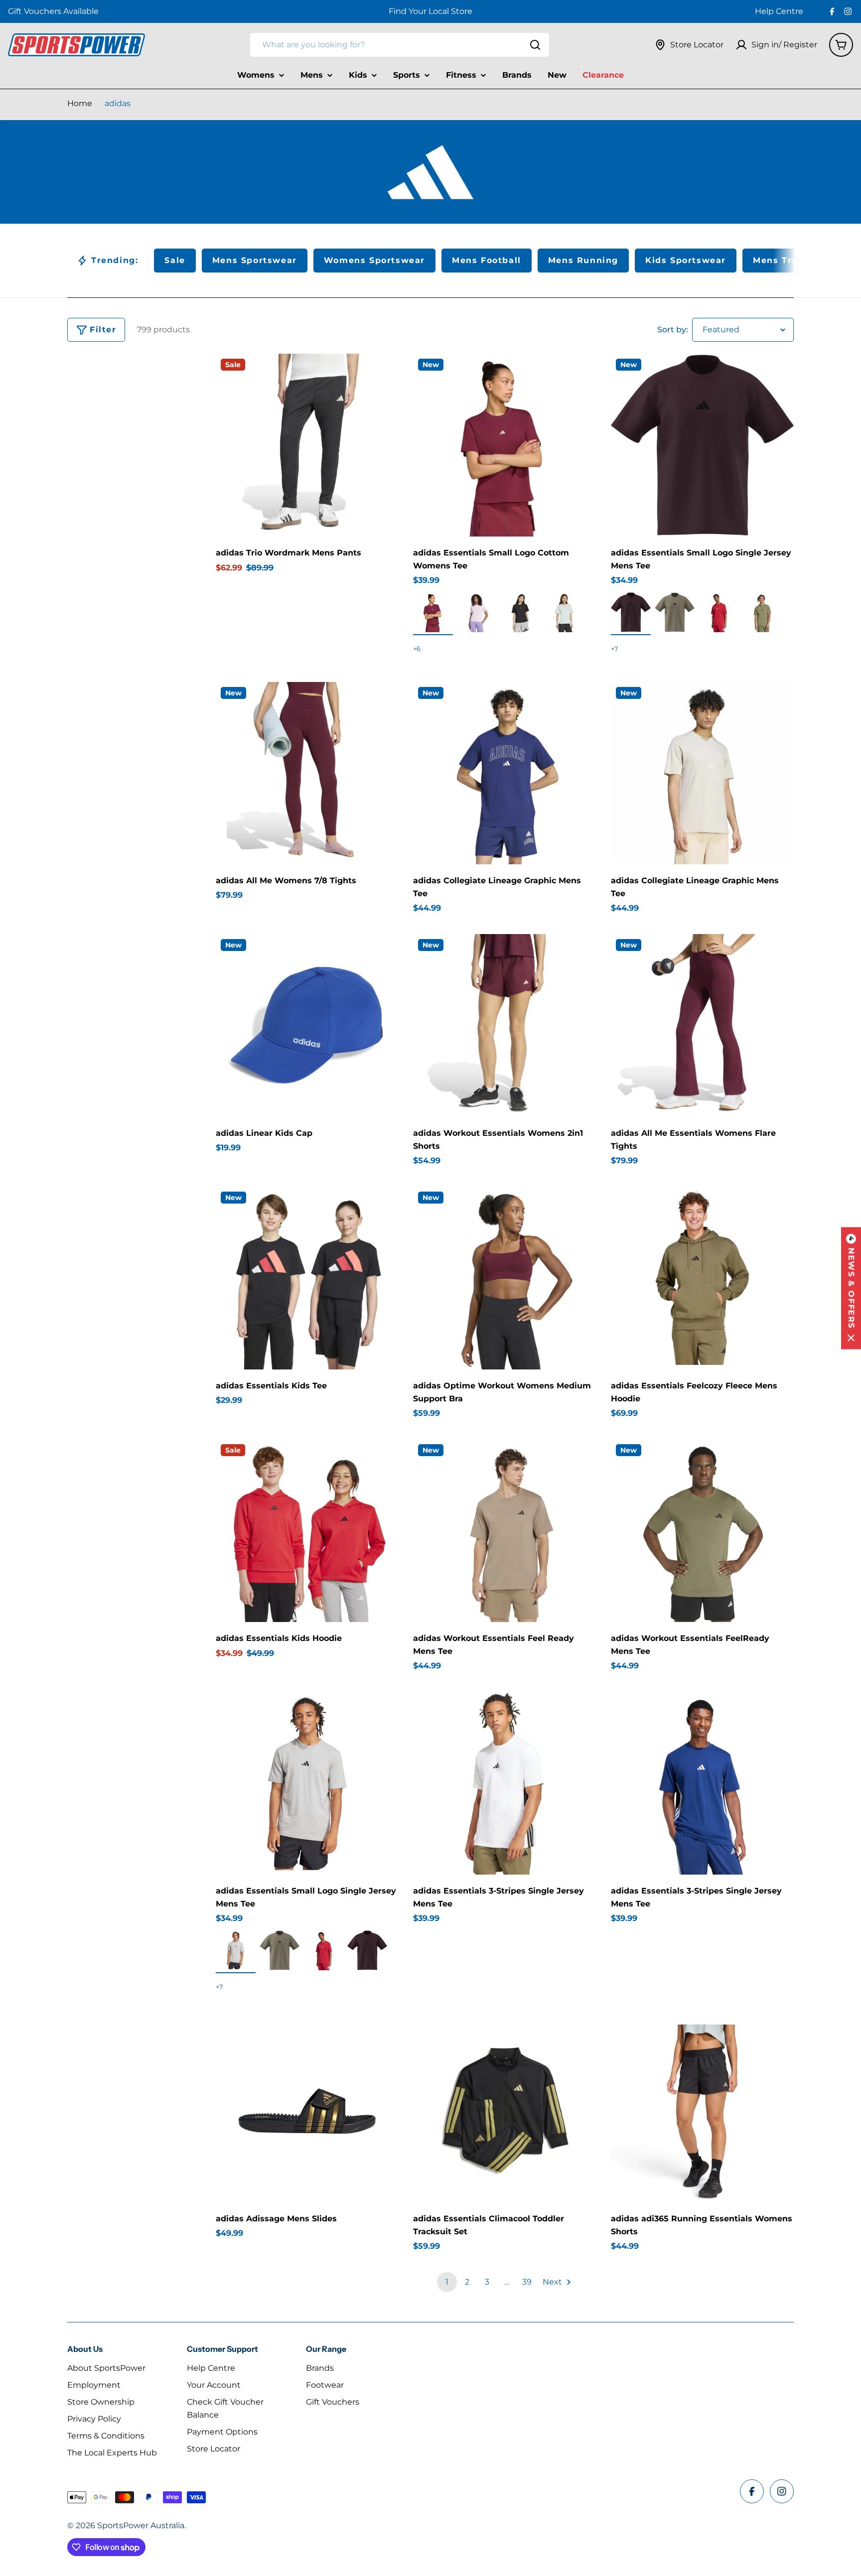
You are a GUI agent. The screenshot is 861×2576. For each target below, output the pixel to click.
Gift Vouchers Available (53, 11)
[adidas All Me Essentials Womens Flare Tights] (702, 1025)
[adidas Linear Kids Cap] (307, 1025)
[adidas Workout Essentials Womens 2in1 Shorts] (504, 1025)
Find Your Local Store (430, 11)
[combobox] (400, 45)
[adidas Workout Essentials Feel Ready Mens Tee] (504, 1531)
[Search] (535, 45)
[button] (851, 1288)
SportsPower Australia (141, 2525)
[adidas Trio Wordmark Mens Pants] (307, 445)
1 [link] (447, 2282)
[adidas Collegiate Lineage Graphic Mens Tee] (504, 773)
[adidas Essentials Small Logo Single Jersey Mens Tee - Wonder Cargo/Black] (675, 612)
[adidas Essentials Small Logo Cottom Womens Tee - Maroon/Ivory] (433, 612)
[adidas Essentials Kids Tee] (307, 1278)
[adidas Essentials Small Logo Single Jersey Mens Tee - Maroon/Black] (631, 612)
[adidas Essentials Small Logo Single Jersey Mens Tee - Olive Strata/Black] (762, 612)
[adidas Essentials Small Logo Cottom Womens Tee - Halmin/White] (565, 612)
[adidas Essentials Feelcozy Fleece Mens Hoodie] (702, 1278)
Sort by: (673, 330)
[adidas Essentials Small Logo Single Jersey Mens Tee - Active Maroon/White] (718, 612)
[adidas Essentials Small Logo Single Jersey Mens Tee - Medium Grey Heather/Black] (236, 1950)
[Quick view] (384, 376)
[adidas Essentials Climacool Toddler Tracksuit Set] (504, 2111)
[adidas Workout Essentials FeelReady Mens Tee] (702, 1531)
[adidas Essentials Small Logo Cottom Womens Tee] (504, 445)
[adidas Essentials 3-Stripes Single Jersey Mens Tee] (504, 1783)
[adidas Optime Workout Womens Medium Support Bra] (504, 1278)
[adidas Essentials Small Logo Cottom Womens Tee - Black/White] (521, 612)
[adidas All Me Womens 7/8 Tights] (307, 773)
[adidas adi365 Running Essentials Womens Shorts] (702, 2111)
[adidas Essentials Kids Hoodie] (307, 1531)
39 (527, 2282)
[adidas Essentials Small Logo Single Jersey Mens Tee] (702, 445)
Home (80, 103)
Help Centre (779, 11)
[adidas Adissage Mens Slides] (307, 2111)
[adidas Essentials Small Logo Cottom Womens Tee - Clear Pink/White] (477, 612)
